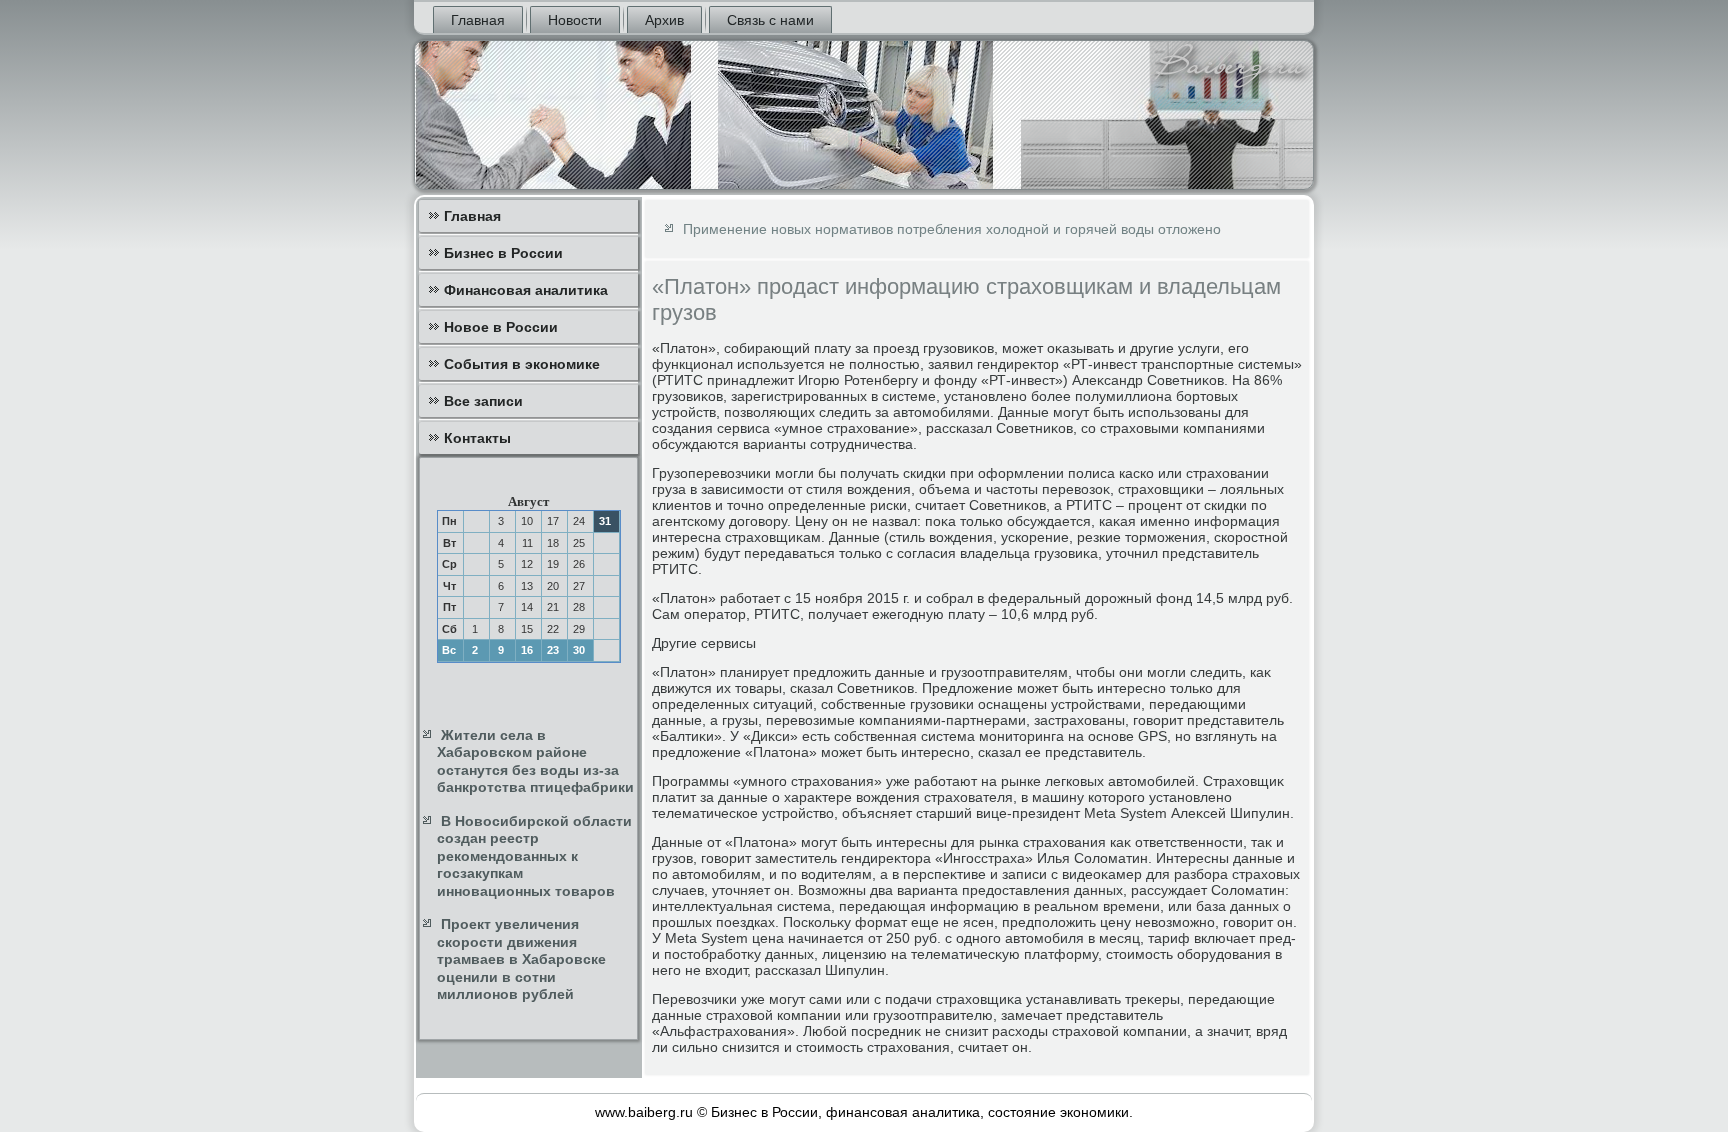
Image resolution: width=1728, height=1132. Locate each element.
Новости (575, 20)
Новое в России (501, 327)
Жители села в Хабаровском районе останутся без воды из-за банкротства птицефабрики (535, 761)
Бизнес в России (503, 253)
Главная (478, 20)
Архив (664, 20)
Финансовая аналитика (526, 290)
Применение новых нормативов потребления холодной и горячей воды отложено (952, 229)
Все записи (483, 401)
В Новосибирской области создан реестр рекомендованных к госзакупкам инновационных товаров (534, 856)
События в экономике (522, 364)
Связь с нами (770, 20)
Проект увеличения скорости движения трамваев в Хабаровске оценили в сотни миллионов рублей (521, 959)
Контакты (477, 438)
